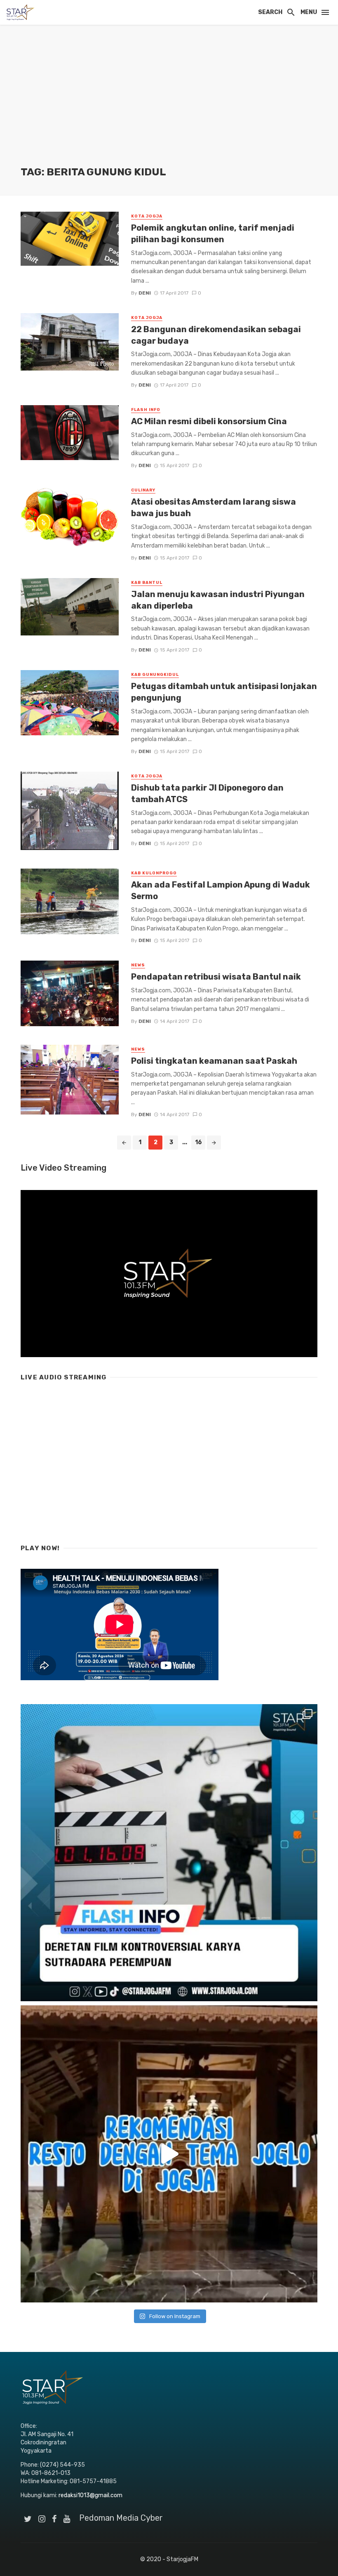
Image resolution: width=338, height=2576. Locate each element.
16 (198, 1142)
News (138, 965)
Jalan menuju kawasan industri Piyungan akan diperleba (218, 600)
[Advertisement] (169, 103)
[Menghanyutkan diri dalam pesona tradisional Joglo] (169, 2154)
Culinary (143, 490)
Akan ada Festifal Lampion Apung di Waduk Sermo (221, 890)
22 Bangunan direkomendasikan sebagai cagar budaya (216, 335)
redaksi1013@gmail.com (90, 2495)
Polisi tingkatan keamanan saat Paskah (214, 1061)
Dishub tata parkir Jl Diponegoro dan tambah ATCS (207, 793)
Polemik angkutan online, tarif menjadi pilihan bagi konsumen (213, 234)
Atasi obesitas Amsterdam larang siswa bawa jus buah (214, 508)
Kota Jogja (147, 216)
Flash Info (146, 410)
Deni (145, 293)
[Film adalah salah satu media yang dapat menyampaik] (169, 1853)
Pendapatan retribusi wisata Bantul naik (216, 977)
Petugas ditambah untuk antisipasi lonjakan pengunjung (224, 692)
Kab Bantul (147, 583)
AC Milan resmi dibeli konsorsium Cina (209, 421)
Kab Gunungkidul (155, 675)
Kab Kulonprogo (154, 873)
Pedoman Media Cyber (121, 2518)
